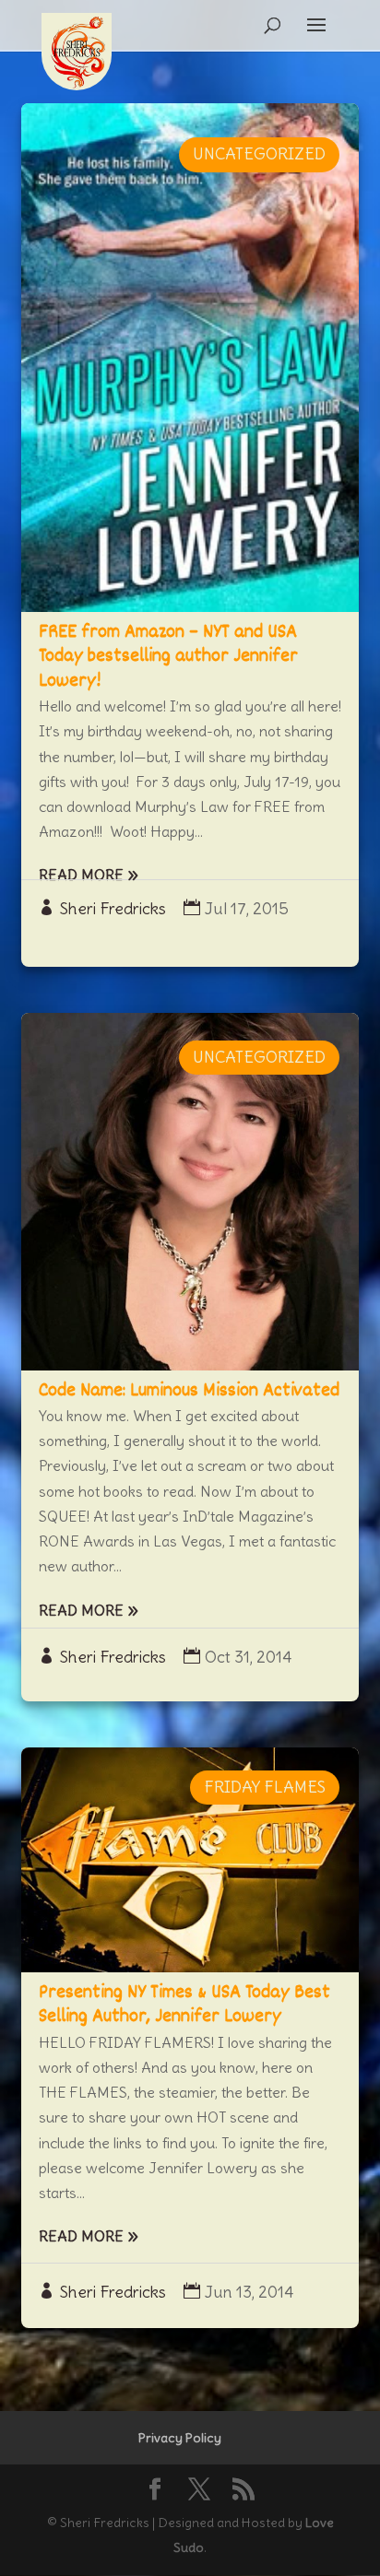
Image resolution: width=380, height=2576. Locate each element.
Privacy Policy (180, 2438)
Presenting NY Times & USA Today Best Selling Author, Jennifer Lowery (184, 2005)
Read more (81, 875)
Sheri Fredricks (113, 909)
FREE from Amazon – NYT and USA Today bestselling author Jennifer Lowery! (168, 657)
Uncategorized (259, 154)
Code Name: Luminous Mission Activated (189, 1391)
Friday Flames (265, 1787)
